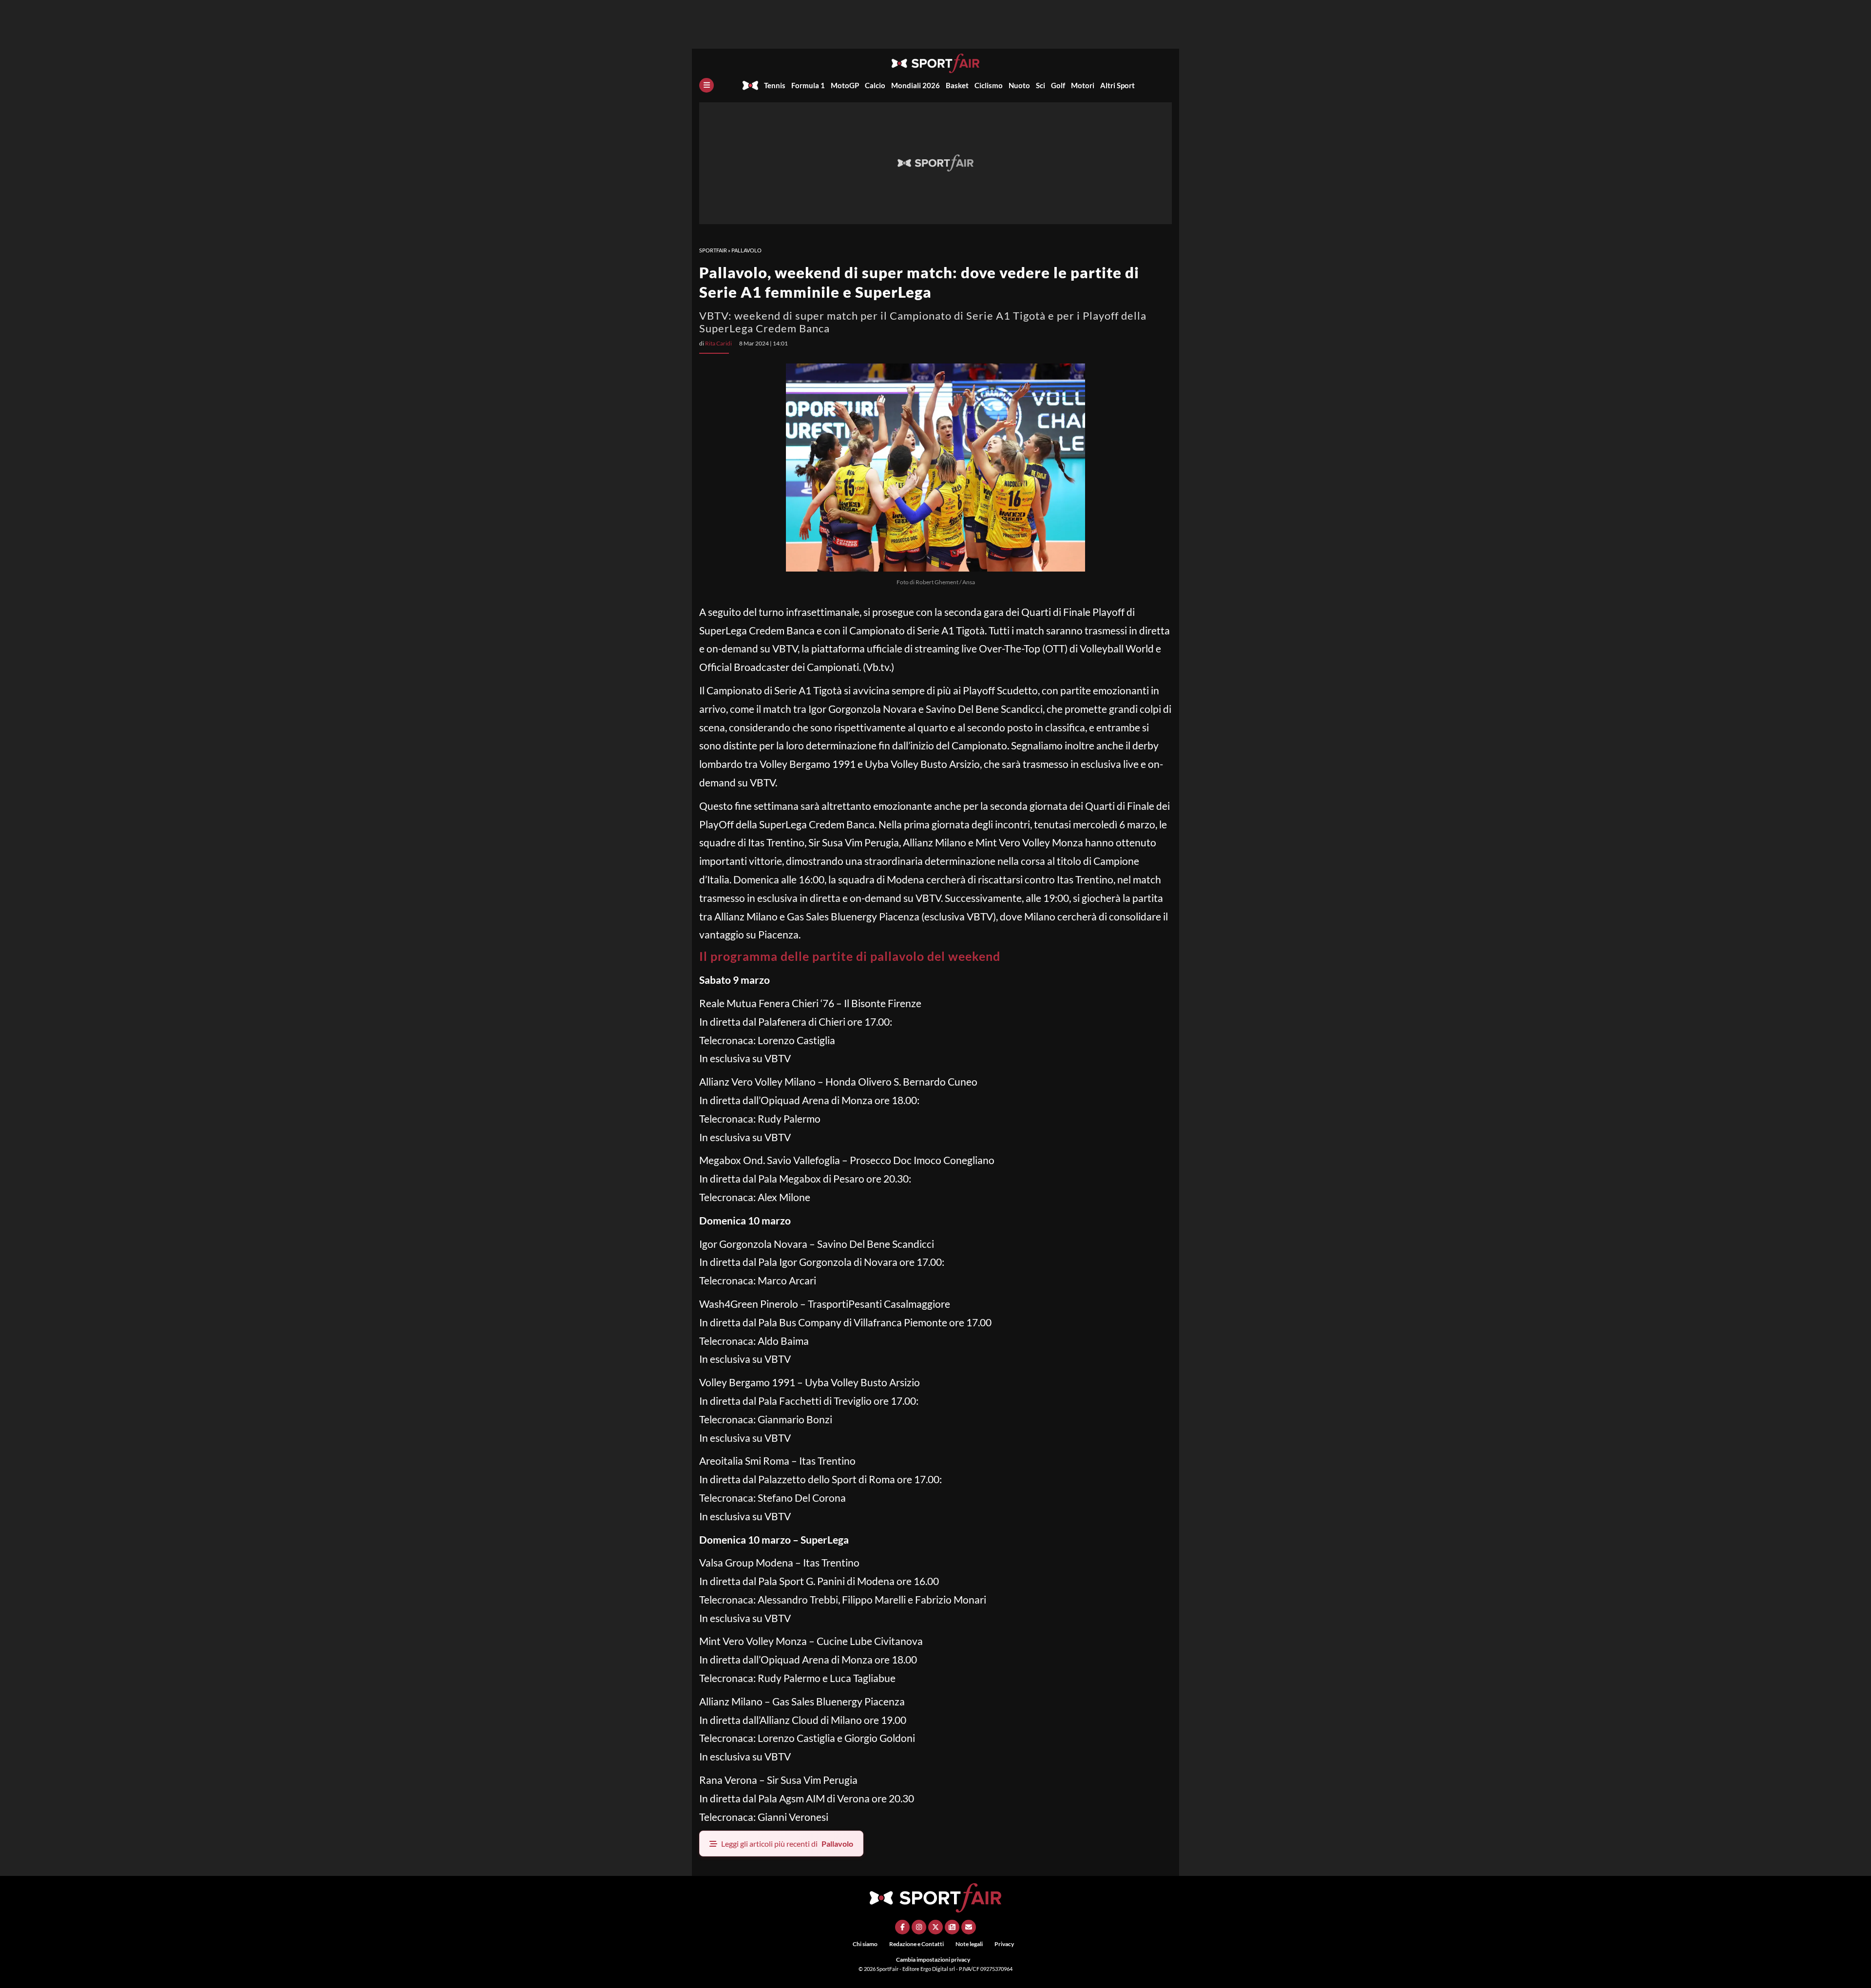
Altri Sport (1117, 85)
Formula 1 (808, 85)
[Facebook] (902, 1927)
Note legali (969, 1944)
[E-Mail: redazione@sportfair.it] (969, 1927)
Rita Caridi (718, 343)
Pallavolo (746, 250)
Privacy (1004, 1944)
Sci (1041, 85)
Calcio (875, 85)
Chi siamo (865, 1944)
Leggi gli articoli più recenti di (787, 1844)
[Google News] (952, 1927)
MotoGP (845, 85)
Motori (1083, 85)
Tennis (775, 85)
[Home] (750, 85)
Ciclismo (989, 85)
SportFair (713, 250)
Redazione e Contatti (916, 1944)
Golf (1058, 85)
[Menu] (706, 85)
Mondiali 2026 (916, 85)
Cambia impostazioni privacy (933, 1959)
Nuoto (1019, 85)
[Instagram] (919, 1927)
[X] (935, 1927)
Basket (957, 85)
